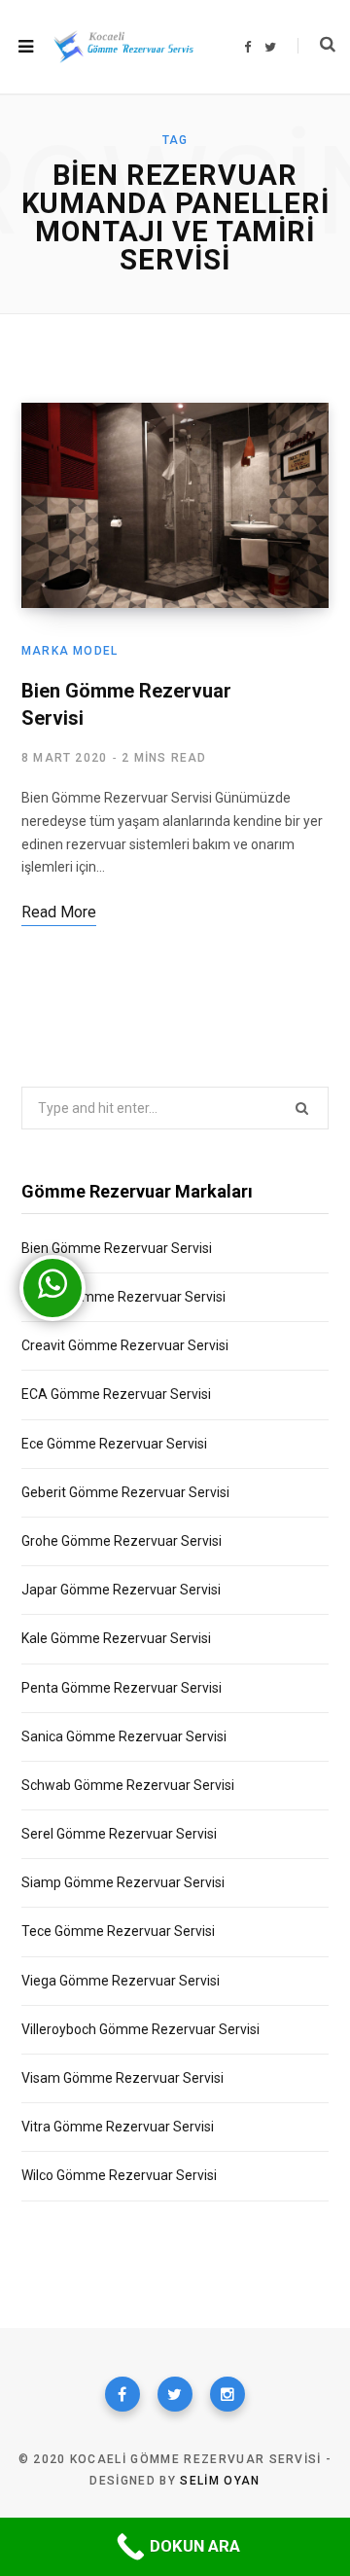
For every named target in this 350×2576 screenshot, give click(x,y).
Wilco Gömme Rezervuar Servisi (119, 2175)
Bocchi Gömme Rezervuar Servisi (123, 1297)
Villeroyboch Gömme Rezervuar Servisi (140, 2029)
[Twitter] (175, 2394)
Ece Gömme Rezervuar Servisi (114, 1444)
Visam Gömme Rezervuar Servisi (122, 2078)
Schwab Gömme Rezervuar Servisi (128, 1785)
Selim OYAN (220, 2481)
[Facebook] (122, 2394)
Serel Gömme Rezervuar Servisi (119, 1834)
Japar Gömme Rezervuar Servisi (121, 1590)
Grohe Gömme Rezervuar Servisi (122, 1541)
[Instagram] (227, 2394)
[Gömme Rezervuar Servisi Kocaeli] (123, 47)
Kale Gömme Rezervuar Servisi (116, 1638)
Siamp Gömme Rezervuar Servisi (123, 1882)
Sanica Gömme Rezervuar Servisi (124, 1736)
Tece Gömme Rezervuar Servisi (118, 1931)
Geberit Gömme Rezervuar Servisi (125, 1492)
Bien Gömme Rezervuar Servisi (117, 1248)
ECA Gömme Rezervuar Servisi (116, 1394)
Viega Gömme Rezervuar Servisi (121, 1981)
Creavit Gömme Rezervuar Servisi (125, 1345)
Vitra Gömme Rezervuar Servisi (118, 2127)
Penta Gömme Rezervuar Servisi (122, 1688)
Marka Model (70, 651)
